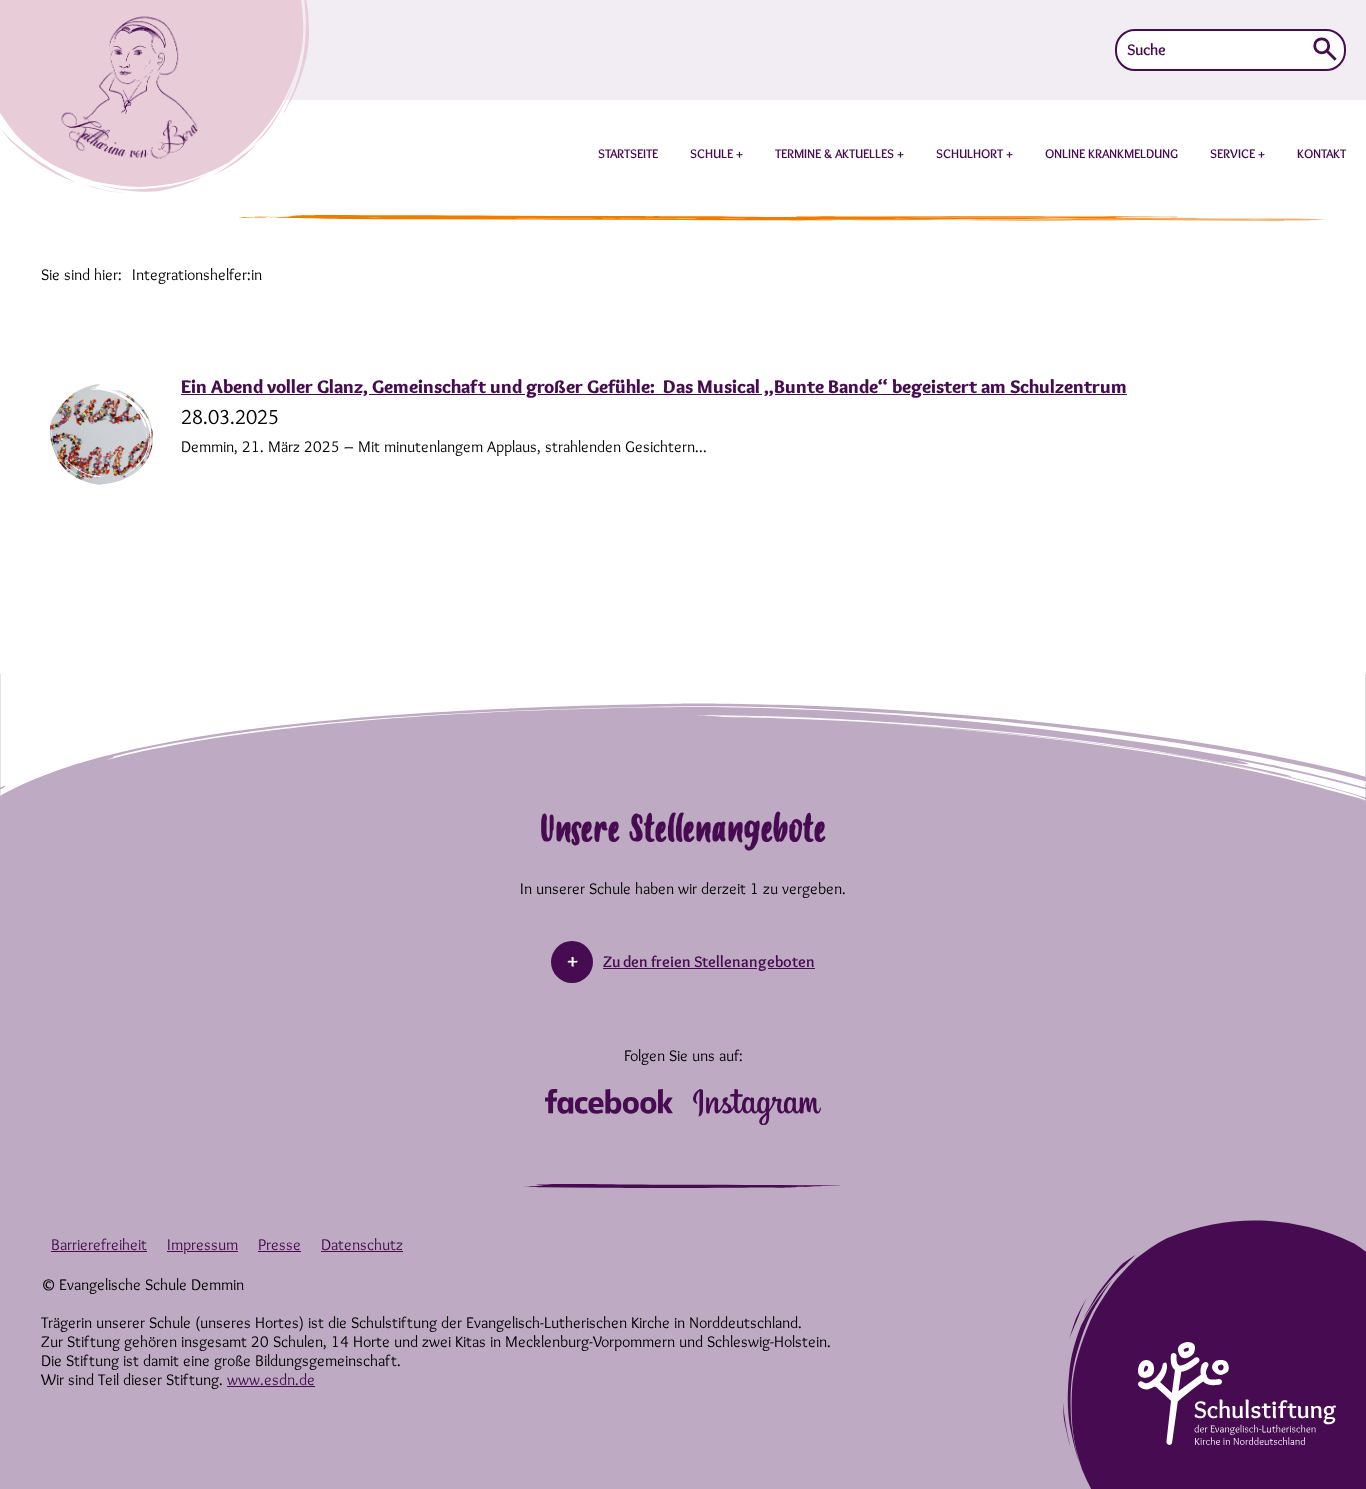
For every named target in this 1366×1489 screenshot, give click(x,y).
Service (1234, 153)
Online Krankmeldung (1111, 153)
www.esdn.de (271, 1379)
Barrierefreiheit (99, 1244)
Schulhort (971, 153)
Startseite (628, 153)
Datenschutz (362, 1244)
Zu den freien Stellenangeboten (709, 961)
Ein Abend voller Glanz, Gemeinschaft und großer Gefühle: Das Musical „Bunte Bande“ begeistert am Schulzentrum (654, 386)
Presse (279, 1244)
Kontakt (1321, 153)
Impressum (202, 1244)
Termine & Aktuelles (836, 153)
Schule (713, 153)
